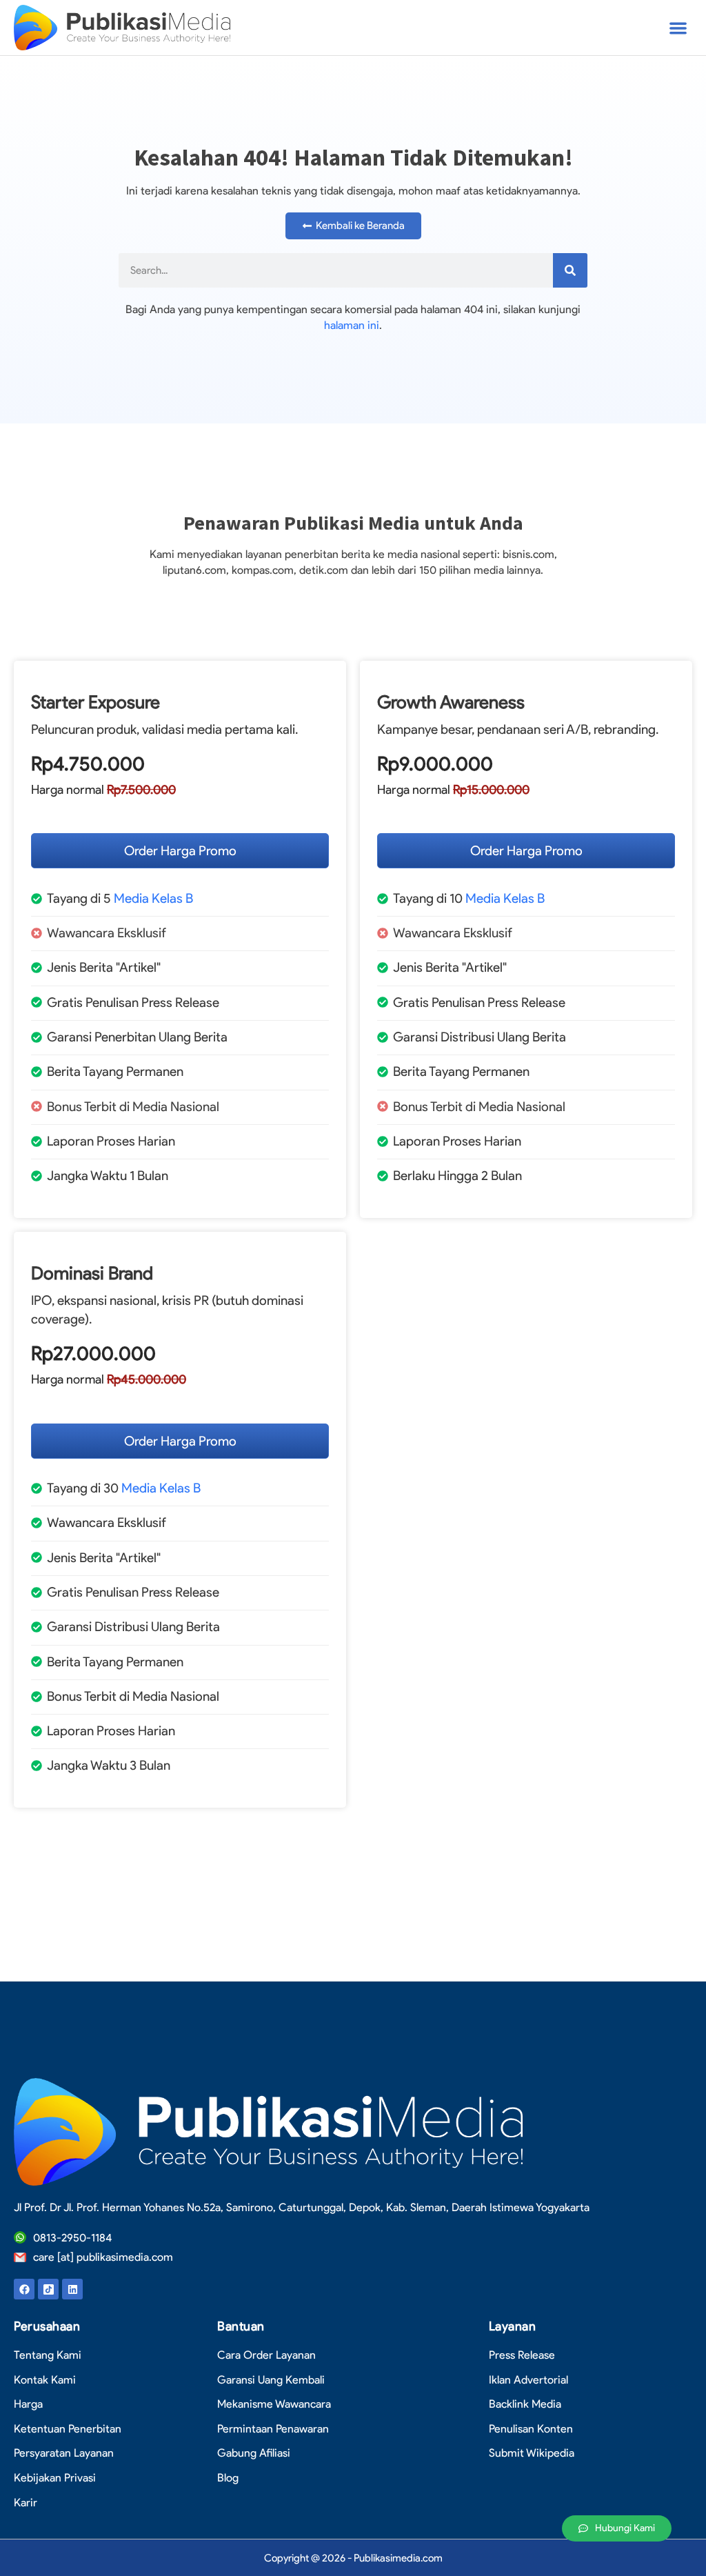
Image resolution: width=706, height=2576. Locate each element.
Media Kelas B (153, 898)
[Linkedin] (72, 2289)
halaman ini (352, 325)
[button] (678, 28)
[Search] (570, 270)
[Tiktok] (48, 2289)
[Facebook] (24, 2289)
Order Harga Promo (180, 851)
